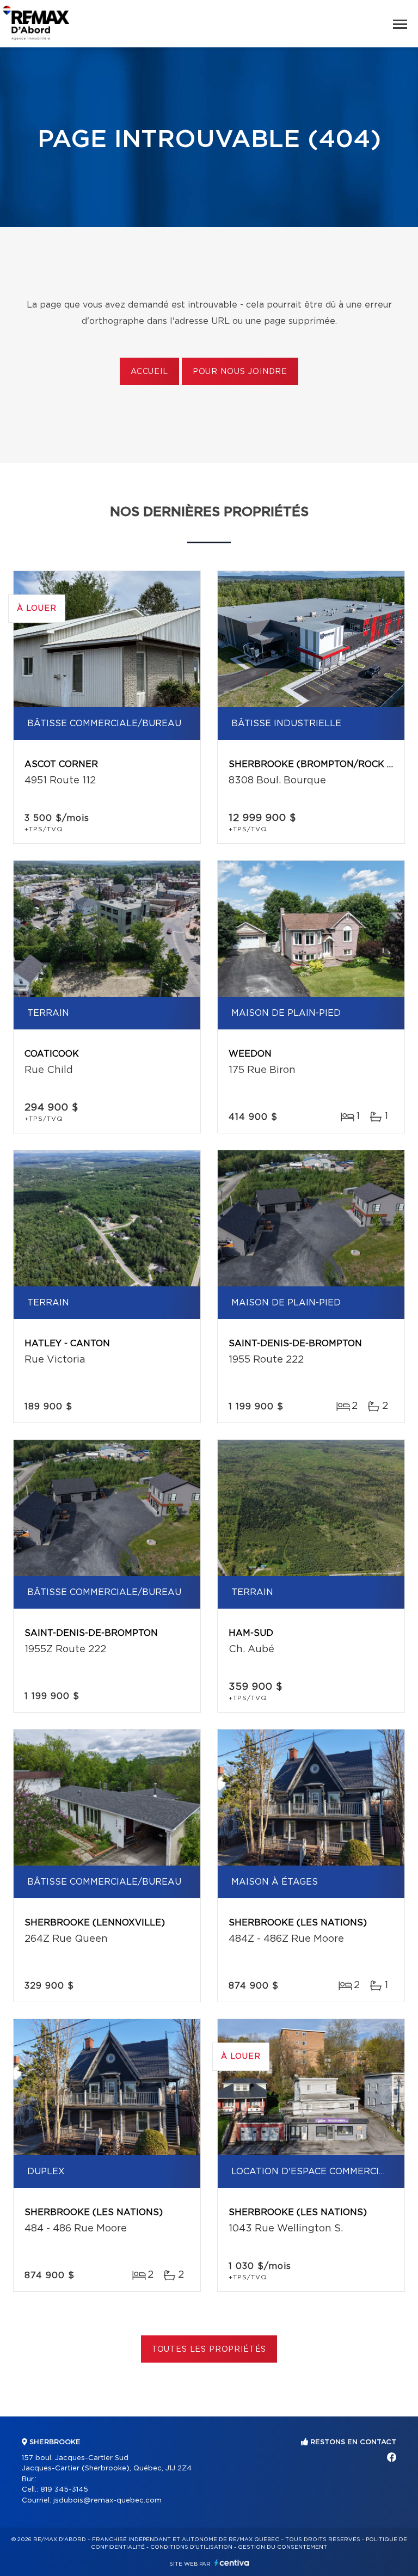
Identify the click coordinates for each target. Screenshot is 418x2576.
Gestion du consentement (282, 2547)
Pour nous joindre (240, 372)
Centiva (232, 2563)
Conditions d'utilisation (191, 2547)
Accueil (149, 372)
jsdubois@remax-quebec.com (107, 2501)
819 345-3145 (64, 2490)
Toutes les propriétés (209, 2350)
